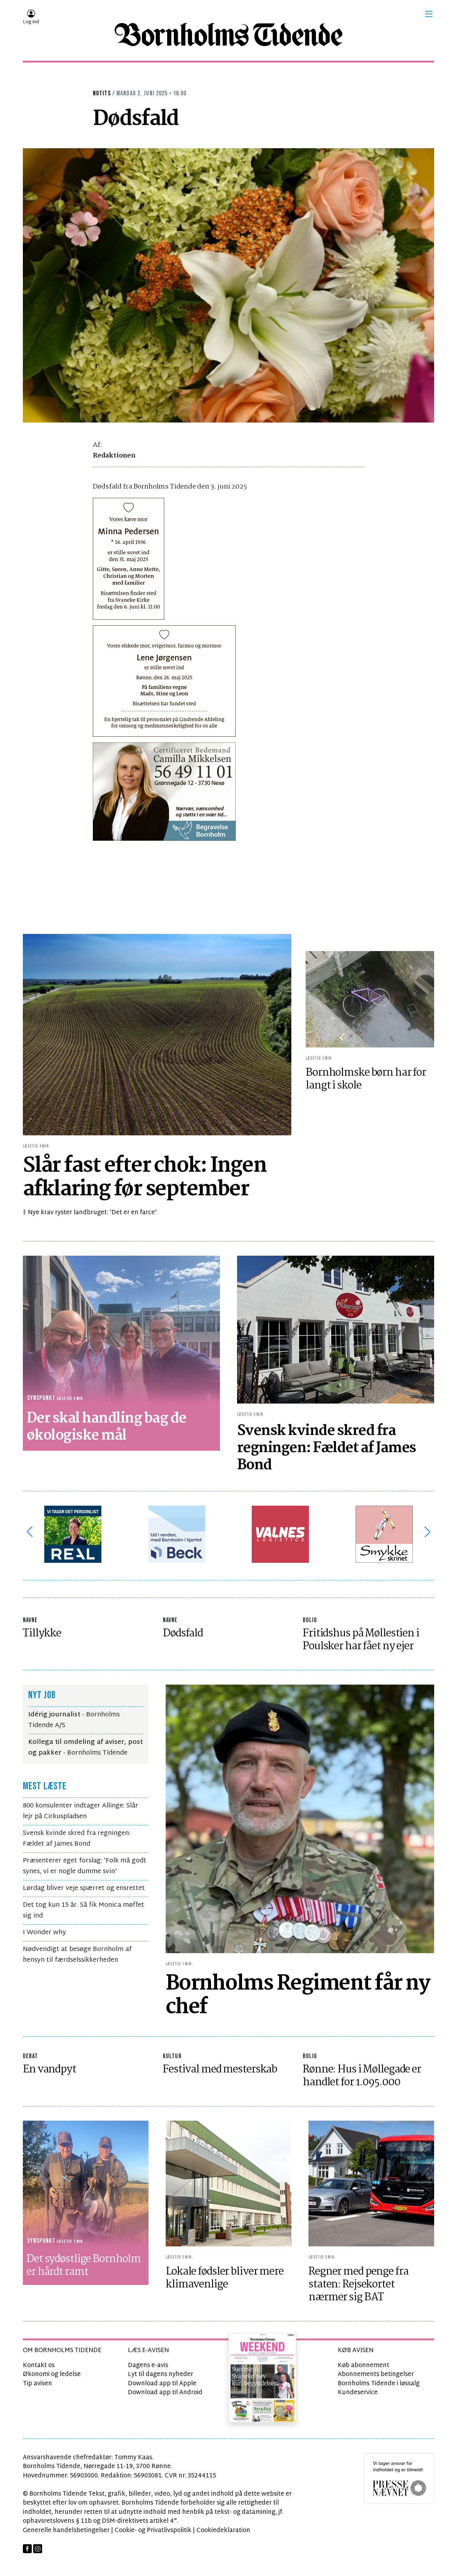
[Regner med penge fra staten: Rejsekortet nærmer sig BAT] (371, 2184)
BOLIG (310, 1620)
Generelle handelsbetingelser (66, 2530)
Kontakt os (39, 2365)
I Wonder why (44, 1933)
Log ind (31, 22)
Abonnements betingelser (376, 2374)
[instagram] (38, 2549)
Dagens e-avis (148, 2365)
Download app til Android (165, 2393)
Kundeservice (358, 2393)
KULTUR (172, 2056)
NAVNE (30, 1620)
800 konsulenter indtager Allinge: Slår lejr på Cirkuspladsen (81, 1811)
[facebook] (27, 2549)
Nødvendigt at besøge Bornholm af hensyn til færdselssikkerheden (77, 1955)
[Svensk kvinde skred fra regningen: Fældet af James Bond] (336, 1330)
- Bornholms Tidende (86, 1748)
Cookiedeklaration (223, 2530)
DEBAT (31, 2056)
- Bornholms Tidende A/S (74, 1720)
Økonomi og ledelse (52, 2374)
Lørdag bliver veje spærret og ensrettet (84, 1888)
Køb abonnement (363, 2365)
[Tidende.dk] (228, 35)
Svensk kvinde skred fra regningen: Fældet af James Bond (77, 1839)
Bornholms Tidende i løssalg (379, 2384)
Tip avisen (37, 2384)
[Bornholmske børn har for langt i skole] (370, 999)
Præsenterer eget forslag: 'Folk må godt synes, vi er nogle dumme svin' (85, 1866)
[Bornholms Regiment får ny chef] (300, 1819)
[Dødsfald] (228, 286)
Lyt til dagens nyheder (160, 2374)
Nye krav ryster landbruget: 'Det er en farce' (92, 1213)
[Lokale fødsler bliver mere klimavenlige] (228, 2184)
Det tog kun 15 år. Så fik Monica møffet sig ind (84, 1910)
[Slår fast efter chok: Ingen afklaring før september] (157, 1035)
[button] (429, 14)
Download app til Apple (162, 2384)
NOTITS (102, 93)
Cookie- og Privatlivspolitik (153, 2530)
